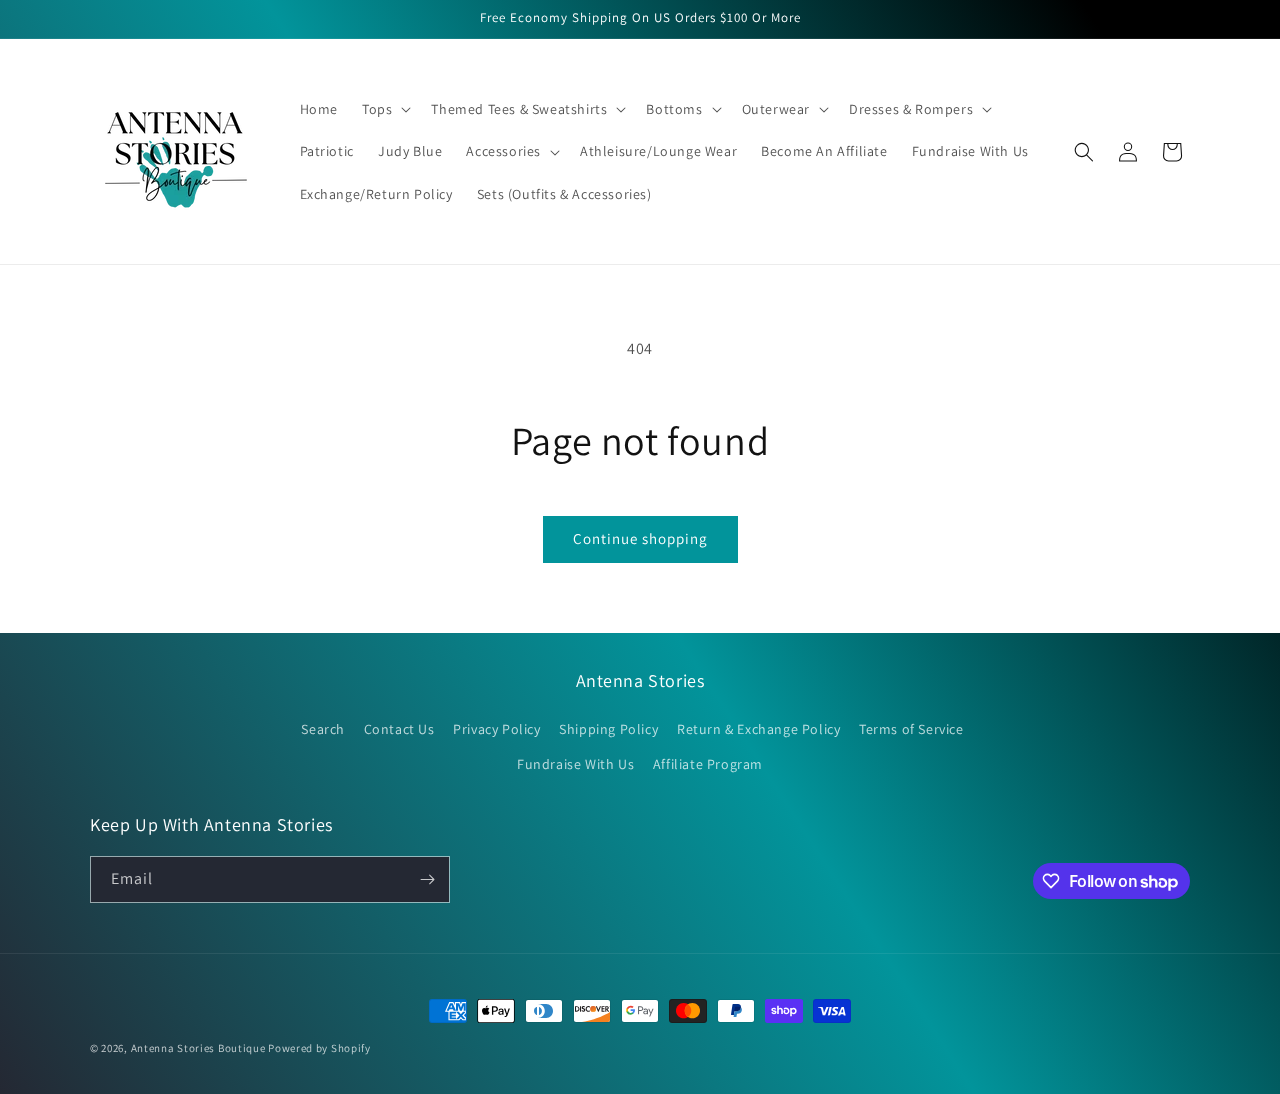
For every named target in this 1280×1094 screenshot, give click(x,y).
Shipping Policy (608, 729)
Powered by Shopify (319, 1048)
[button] (384, 109)
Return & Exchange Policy (758, 729)
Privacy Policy (496, 729)
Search (323, 729)
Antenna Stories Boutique (198, 1048)
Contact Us (399, 729)
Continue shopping (640, 538)
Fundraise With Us (575, 764)
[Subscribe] (427, 879)
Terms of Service (911, 729)
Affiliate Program (708, 764)
